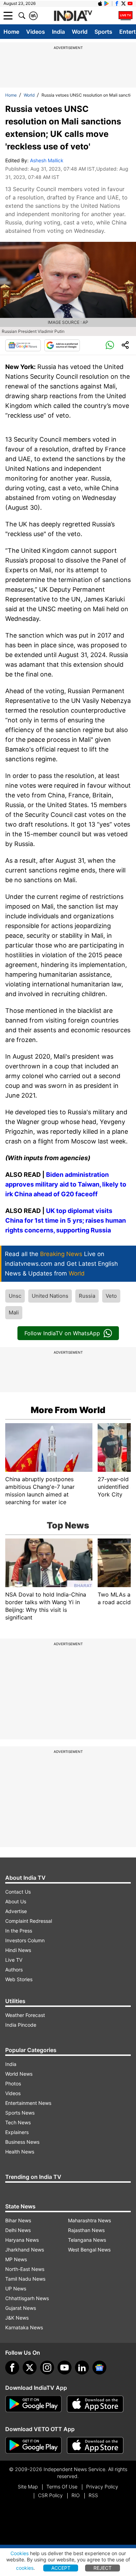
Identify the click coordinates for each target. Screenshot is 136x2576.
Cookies (20, 2553)
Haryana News (22, 2240)
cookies (25, 2568)
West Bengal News (89, 2250)
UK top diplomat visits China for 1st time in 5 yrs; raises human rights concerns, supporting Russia (66, 1220)
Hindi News (18, 1950)
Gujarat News (21, 2308)
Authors (14, 1970)
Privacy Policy (102, 2487)
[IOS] (100, 3)
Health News (20, 2152)
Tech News (18, 2122)
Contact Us (18, 1892)
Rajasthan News (86, 2230)
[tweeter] (30, 2368)
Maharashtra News (89, 2220)
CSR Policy (50, 2495)
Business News (22, 2142)
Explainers (17, 2132)
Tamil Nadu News (25, 2279)
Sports (103, 32)
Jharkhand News (25, 2250)
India (58, 32)
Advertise (16, 1911)
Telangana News (87, 2240)
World (80, 32)
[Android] (107, 3)
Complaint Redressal (29, 1921)
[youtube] (65, 2368)
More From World (68, 1410)
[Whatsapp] (110, 345)
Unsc (15, 1296)
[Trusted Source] (62, 345)
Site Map (28, 2487)
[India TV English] (73, 16)
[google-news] (99, 2368)
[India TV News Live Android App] (33, 2404)
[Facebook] (12, 2368)
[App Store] (95, 2404)
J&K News (17, 2318)
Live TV (14, 1960)
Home (11, 32)
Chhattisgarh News (27, 2298)
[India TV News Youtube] (130, 3)
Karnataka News (24, 2327)
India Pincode (21, 2025)
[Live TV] (126, 16)
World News (19, 2074)
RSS (93, 2495)
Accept (61, 2568)
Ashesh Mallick (47, 160)
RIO (76, 2495)
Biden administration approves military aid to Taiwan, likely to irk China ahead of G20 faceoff (66, 1184)
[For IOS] (95, 2445)
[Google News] (23, 345)
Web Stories (19, 1979)
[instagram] (47, 2368)
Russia (87, 1296)
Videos (36, 32)
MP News (16, 2259)
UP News (16, 2288)
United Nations (50, 1296)
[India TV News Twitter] (123, 3)
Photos (13, 2083)
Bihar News (18, 2220)
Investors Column (25, 1940)
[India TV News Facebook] (117, 3)
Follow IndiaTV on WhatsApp (62, 1333)
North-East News (25, 2269)
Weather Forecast (25, 2015)
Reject (103, 2568)
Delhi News (18, 2230)
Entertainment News (28, 2103)
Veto (111, 1296)
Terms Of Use (62, 2487)
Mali (14, 1312)
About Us (16, 1901)
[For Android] (33, 2445)
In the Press (19, 1931)
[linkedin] (82, 2368)
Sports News (20, 2113)
